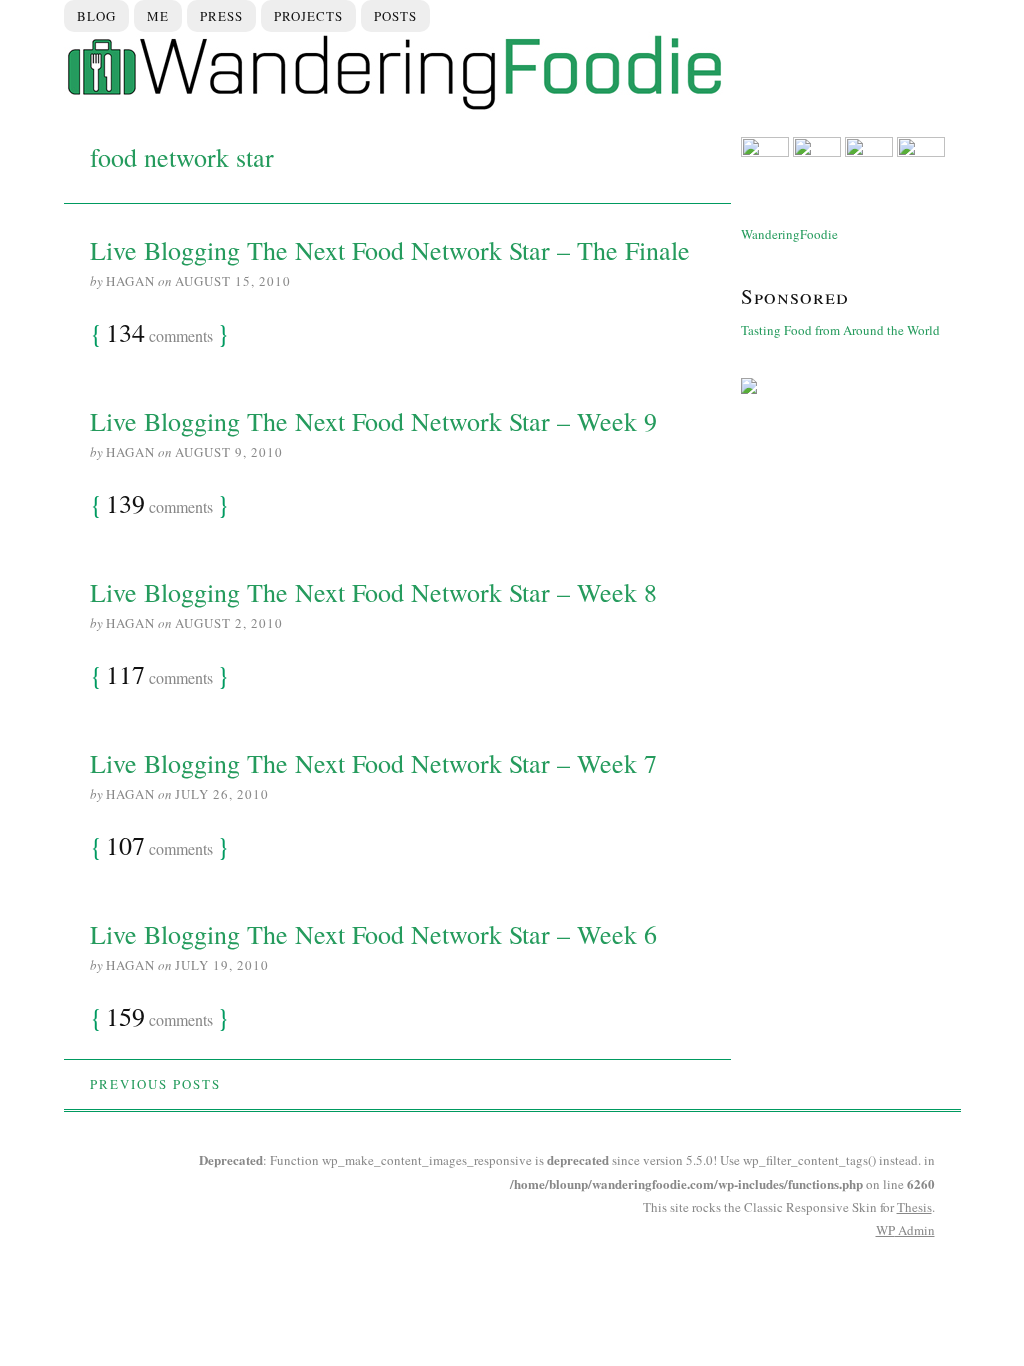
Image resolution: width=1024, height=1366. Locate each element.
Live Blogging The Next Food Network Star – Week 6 (373, 934)
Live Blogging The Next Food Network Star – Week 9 (373, 421)
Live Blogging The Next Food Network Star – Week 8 (373, 592)
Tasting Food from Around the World (840, 330)
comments (159, 334)
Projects (308, 16)
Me (158, 16)
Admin (905, 1230)
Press (221, 16)
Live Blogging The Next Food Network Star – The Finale (390, 250)
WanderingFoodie (789, 234)
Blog (96, 16)
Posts (395, 16)
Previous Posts (155, 1084)
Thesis (914, 1207)
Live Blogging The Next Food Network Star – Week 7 (373, 763)
